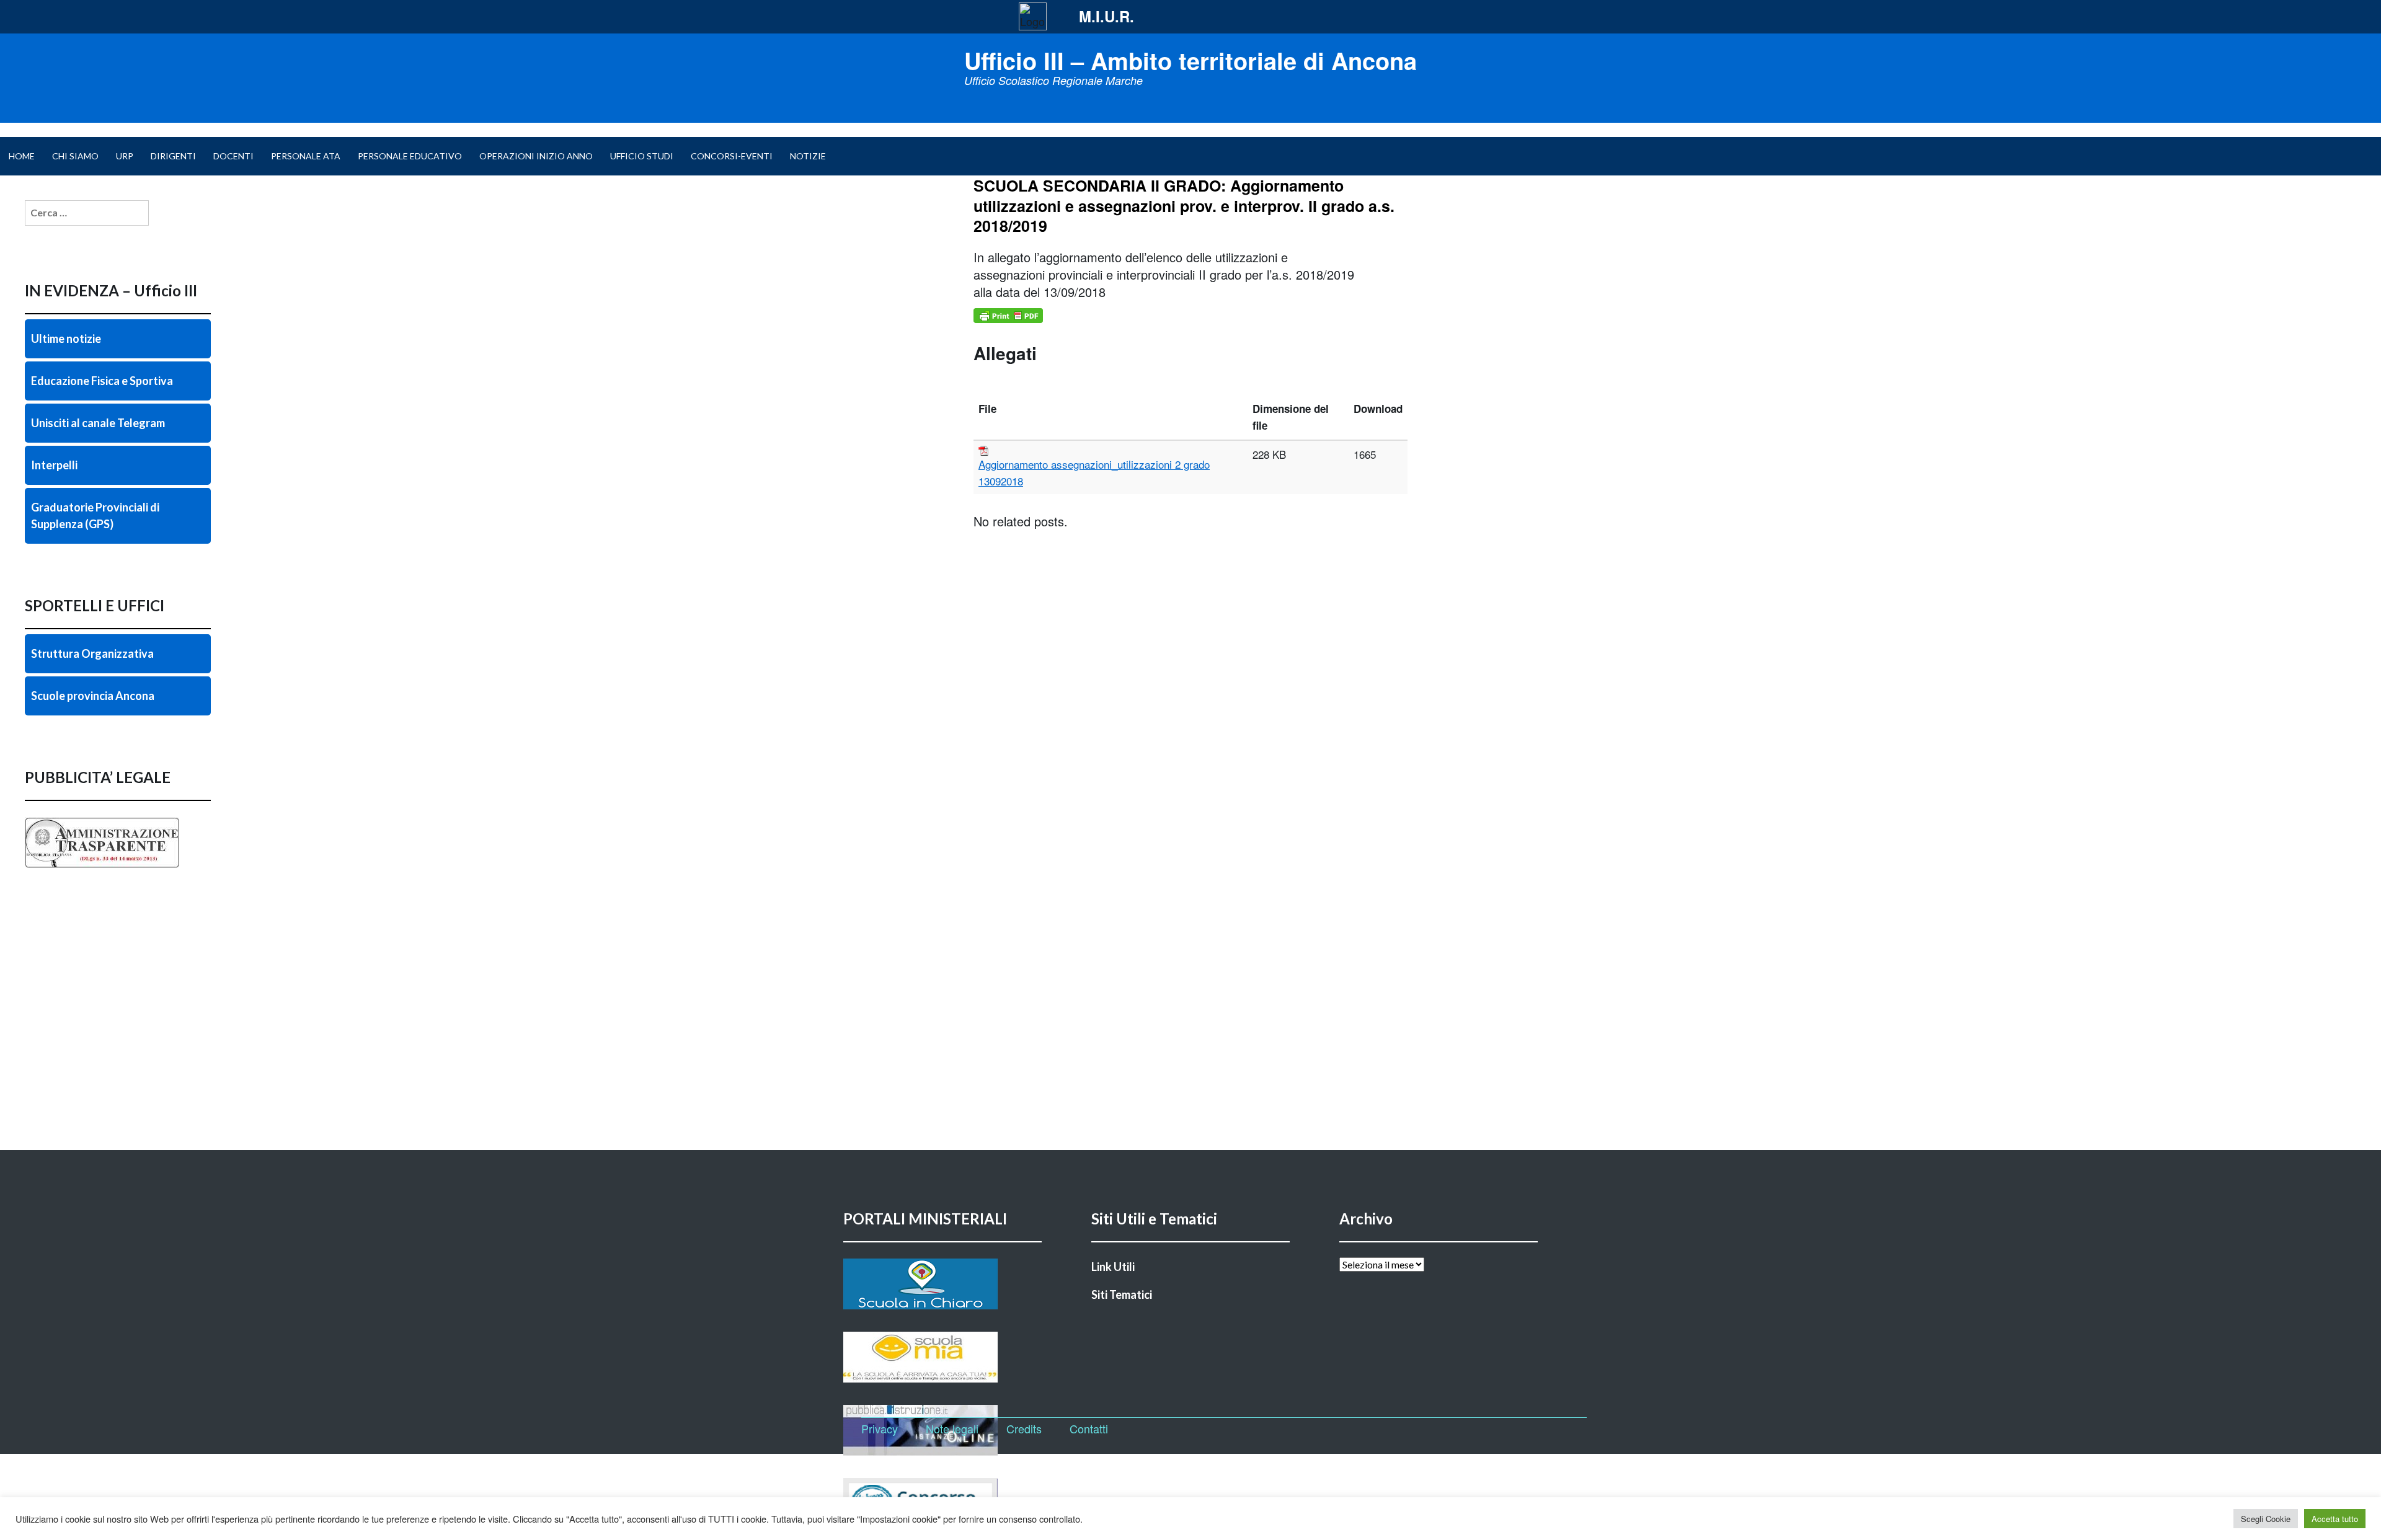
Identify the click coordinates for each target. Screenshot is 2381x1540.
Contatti (1089, 1428)
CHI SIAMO (75, 156)
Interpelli (54, 465)
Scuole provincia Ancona (93, 696)
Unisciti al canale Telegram (98, 423)
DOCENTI (233, 156)
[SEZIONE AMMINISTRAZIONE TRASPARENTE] (118, 868)
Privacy (880, 1428)
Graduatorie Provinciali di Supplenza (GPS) (95, 516)
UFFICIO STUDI (642, 156)
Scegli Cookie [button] (2266, 1519)
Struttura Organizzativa (92, 653)
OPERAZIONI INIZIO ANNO (536, 156)
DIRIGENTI (173, 156)
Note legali (952, 1428)
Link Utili (1113, 1267)
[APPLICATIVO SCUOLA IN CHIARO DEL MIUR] (942, 1284)
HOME (22, 156)
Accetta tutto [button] (2335, 1519)
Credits (1024, 1428)
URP (125, 156)
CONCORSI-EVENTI (732, 156)
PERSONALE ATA (306, 156)
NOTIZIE (808, 156)
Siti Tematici (1122, 1294)
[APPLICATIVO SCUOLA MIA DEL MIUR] (942, 1357)
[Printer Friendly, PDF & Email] (1008, 316)
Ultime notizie (66, 339)
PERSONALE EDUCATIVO (410, 156)
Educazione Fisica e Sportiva (102, 381)
